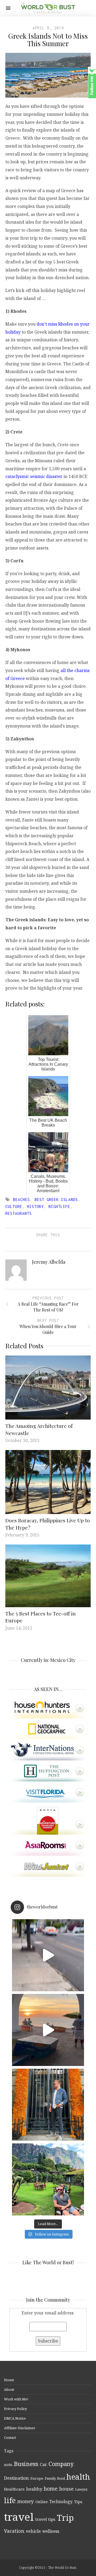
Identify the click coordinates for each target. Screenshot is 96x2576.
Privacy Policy (15, 2409)
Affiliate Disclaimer (20, 2428)
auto (8, 2465)
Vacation (14, 2531)
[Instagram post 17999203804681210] (48, 1955)
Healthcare (14, 2489)
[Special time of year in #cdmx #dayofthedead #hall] (48, 2105)
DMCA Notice (15, 2418)
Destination (16, 2478)
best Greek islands (56, 1200)
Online (42, 2502)
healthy (34, 2489)
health (78, 2477)
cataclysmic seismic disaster (34, 476)
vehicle (33, 2531)
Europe (37, 2478)
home (51, 2489)
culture (14, 1206)
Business (26, 2464)
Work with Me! (16, 2399)
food (61, 2478)
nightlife (59, 1206)
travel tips (45, 2519)
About (9, 2389)
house (66, 2489)
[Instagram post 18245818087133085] (48, 2030)
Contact (10, 2437)
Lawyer (81, 2489)
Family (50, 2478)
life (10, 2500)
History (35, 1206)
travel (19, 2517)
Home (9, 2380)
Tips (78, 2502)
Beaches (21, 1200)
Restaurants (19, 1213)
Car (43, 2464)
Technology (61, 2502)
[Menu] (8, 8)
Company (61, 2464)
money (26, 2501)
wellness (51, 2531)
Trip (65, 2518)
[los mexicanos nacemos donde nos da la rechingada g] (48, 2179)
